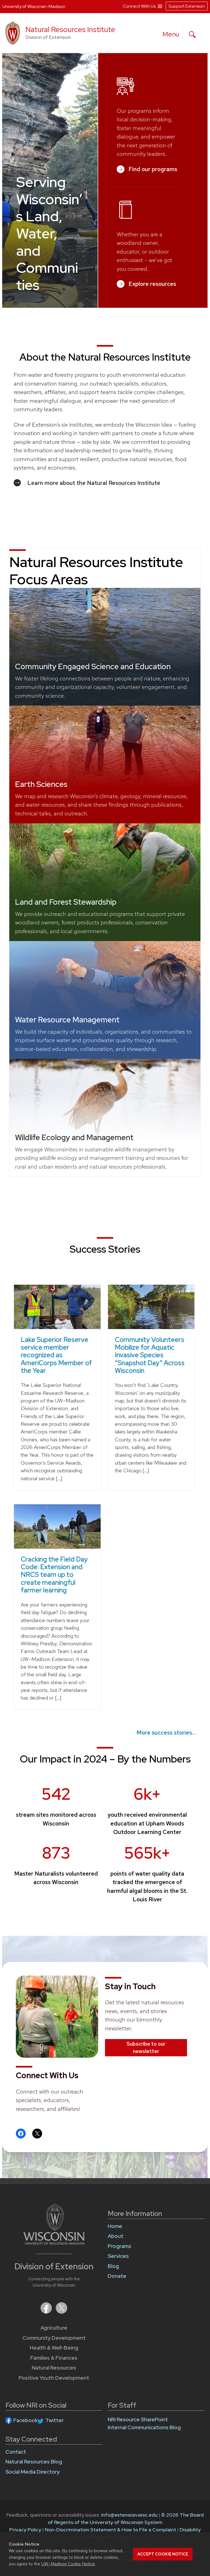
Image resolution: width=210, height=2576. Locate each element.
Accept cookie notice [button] (163, 2554)
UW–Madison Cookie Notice (68, 2564)
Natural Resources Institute (70, 29)
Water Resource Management (67, 1020)
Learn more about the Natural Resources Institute (94, 483)
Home (115, 2226)
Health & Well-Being (54, 2348)
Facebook (26, 2420)
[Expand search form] (192, 34)
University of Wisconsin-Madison (34, 6)
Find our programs (153, 169)
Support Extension (187, 6)
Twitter (55, 2420)
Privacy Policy (25, 2530)
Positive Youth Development (54, 2378)
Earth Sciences (41, 784)
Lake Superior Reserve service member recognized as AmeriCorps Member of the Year (56, 1355)
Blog (113, 2266)
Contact (16, 2452)
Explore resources (152, 284)
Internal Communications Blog (144, 2427)
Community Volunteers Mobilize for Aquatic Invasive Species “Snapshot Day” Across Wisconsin (150, 1355)
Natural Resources (54, 2368)
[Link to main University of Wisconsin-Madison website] (54, 2243)
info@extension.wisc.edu (129, 2515)
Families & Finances (54, 2358)
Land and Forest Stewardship (66, 902)
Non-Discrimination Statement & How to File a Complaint (110, 2530)
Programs (119, 2246)
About (116, 2236)
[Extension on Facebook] (47, 2312)
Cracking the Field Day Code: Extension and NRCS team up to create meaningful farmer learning (54, 1575)
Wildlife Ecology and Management (74, 1137)
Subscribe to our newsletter (146, 2047)
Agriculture (54, 2328)
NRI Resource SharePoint (138, 2420)
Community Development (54, 2338)
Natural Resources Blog (34, 2462)
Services (118, 2256)
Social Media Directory (33, 2472)
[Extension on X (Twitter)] (62, 2312)
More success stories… (166, 1733)
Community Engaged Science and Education (93, 666)
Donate (117, 2276)
